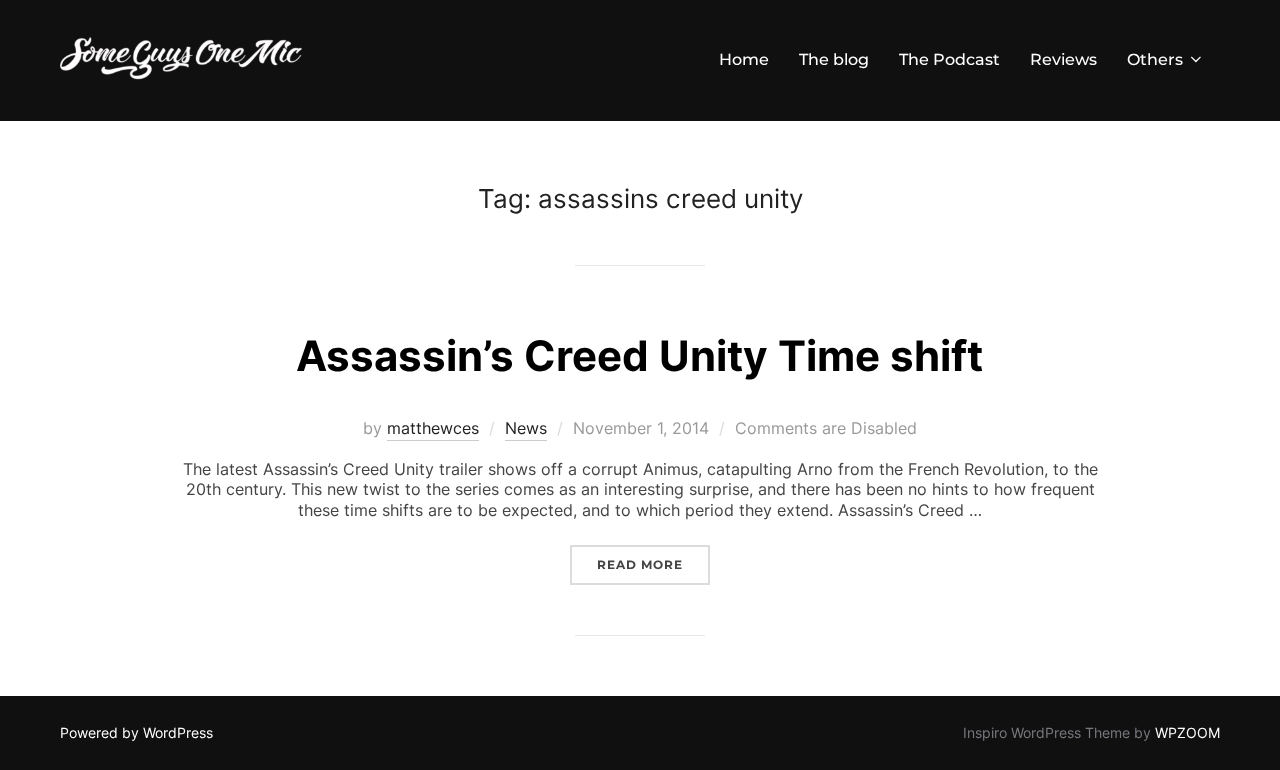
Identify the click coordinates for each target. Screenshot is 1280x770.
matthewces (433, 428)
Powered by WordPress (136, 732)
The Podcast (949, 59)
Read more (653, 564)
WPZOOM (1187, 732)
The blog (834, 59)
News (526, 428)
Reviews (1063, 59)
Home (744, 59)
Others (1155, 59)
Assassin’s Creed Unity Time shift (639, 355)
